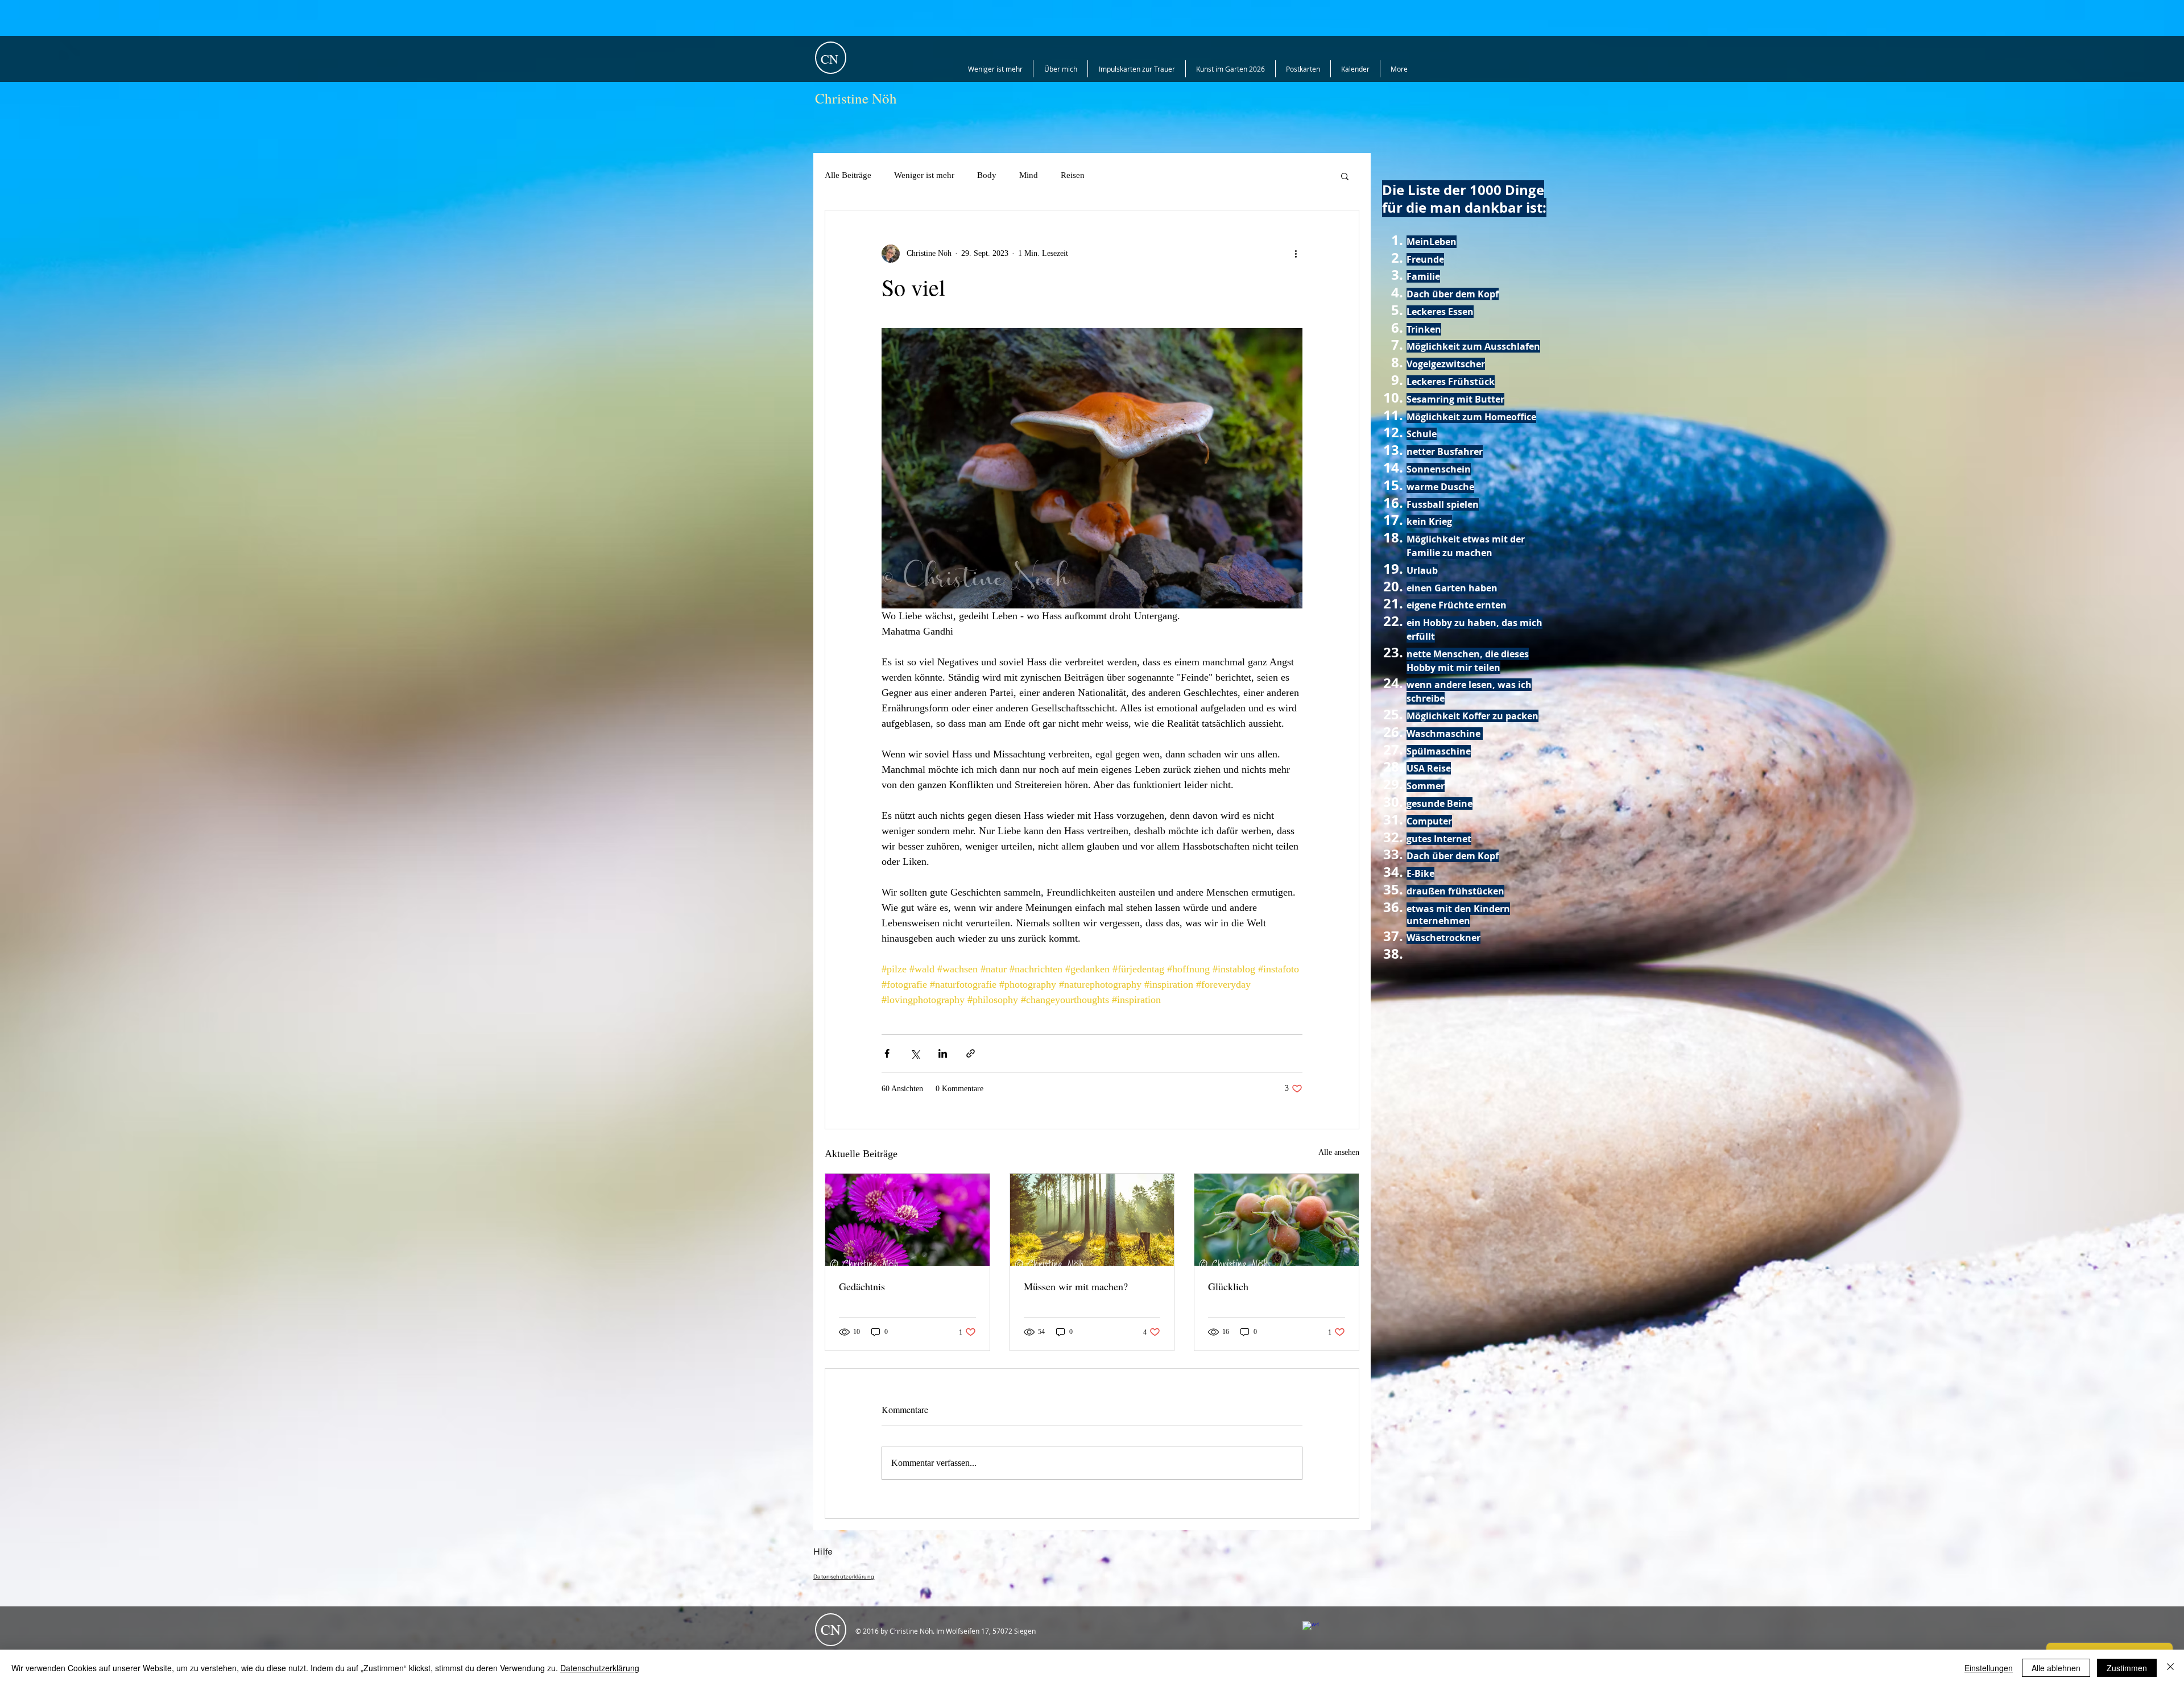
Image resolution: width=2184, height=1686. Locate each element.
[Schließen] (2170, 1668)
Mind (1029, 175)
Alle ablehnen (2056, 1668)
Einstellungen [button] (1989, 1668)
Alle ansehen (1339, 1152)
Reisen (1073, 175)
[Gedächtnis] (907, 1220)
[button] (1345, 176)
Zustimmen (2127, 1668)
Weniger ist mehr (924, 175)
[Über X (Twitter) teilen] (915, 1053)
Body (987, 175)
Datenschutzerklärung (600, 1668)
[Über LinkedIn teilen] (943, 1053)
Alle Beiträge (848, 175)
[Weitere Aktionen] (1296, 254)
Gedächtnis (862, 1286)
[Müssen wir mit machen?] (1092, 1220)
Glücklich (1228, 1286)
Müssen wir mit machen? (1076, 1286)
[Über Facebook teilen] (887, 1053)
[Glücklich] (1277, 1220)
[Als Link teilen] (971, 1053)
